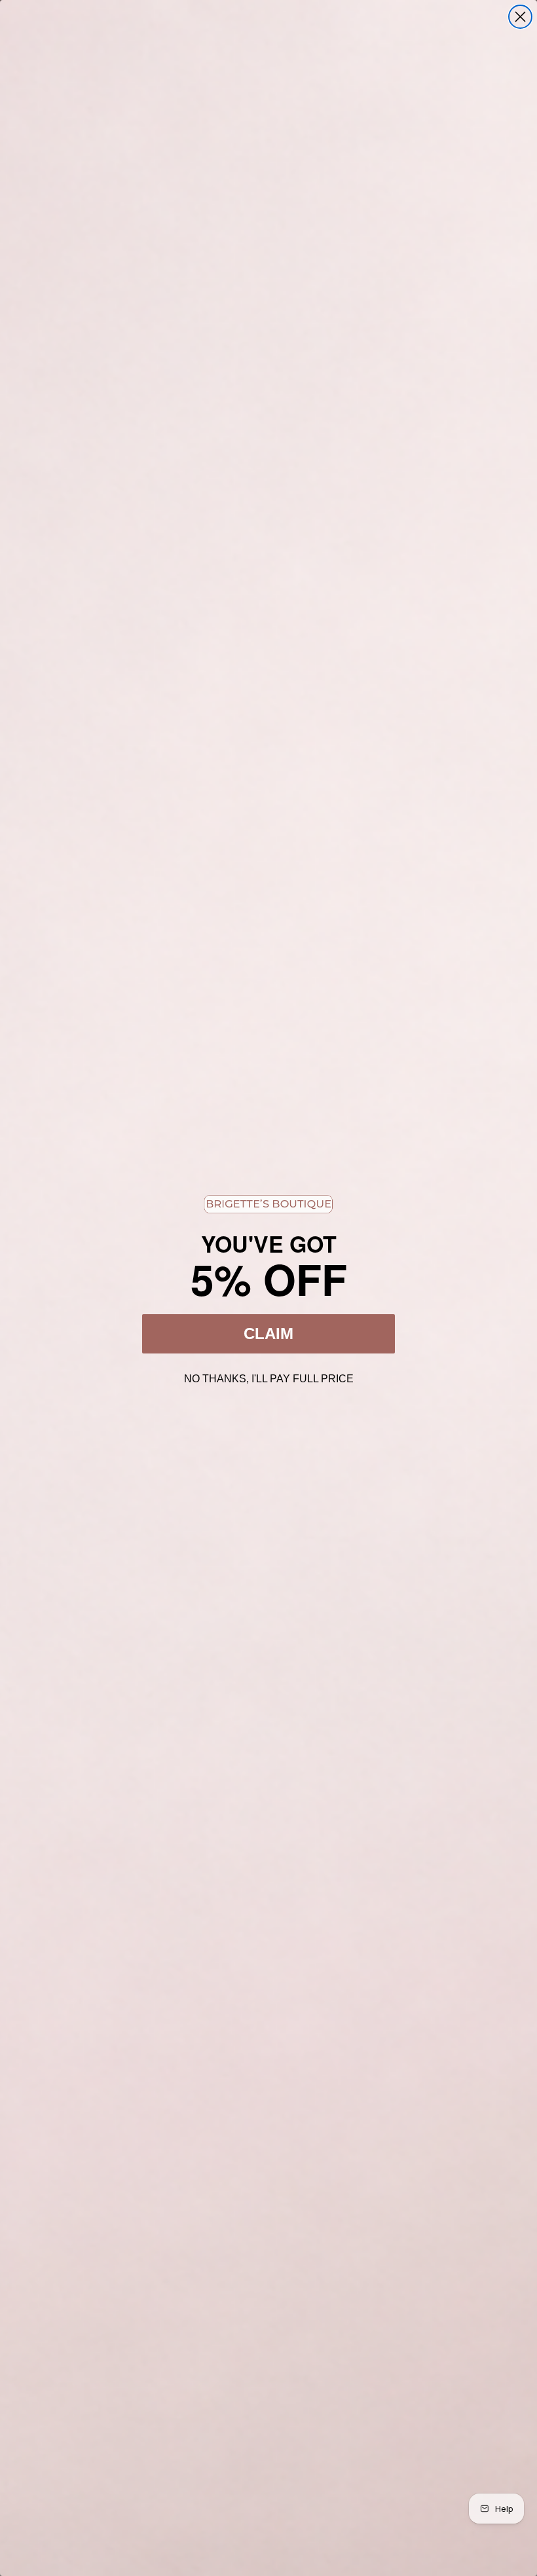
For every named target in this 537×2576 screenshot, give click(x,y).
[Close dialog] (520, 17)
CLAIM (268, 1334)
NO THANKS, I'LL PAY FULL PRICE (269, 1377)
